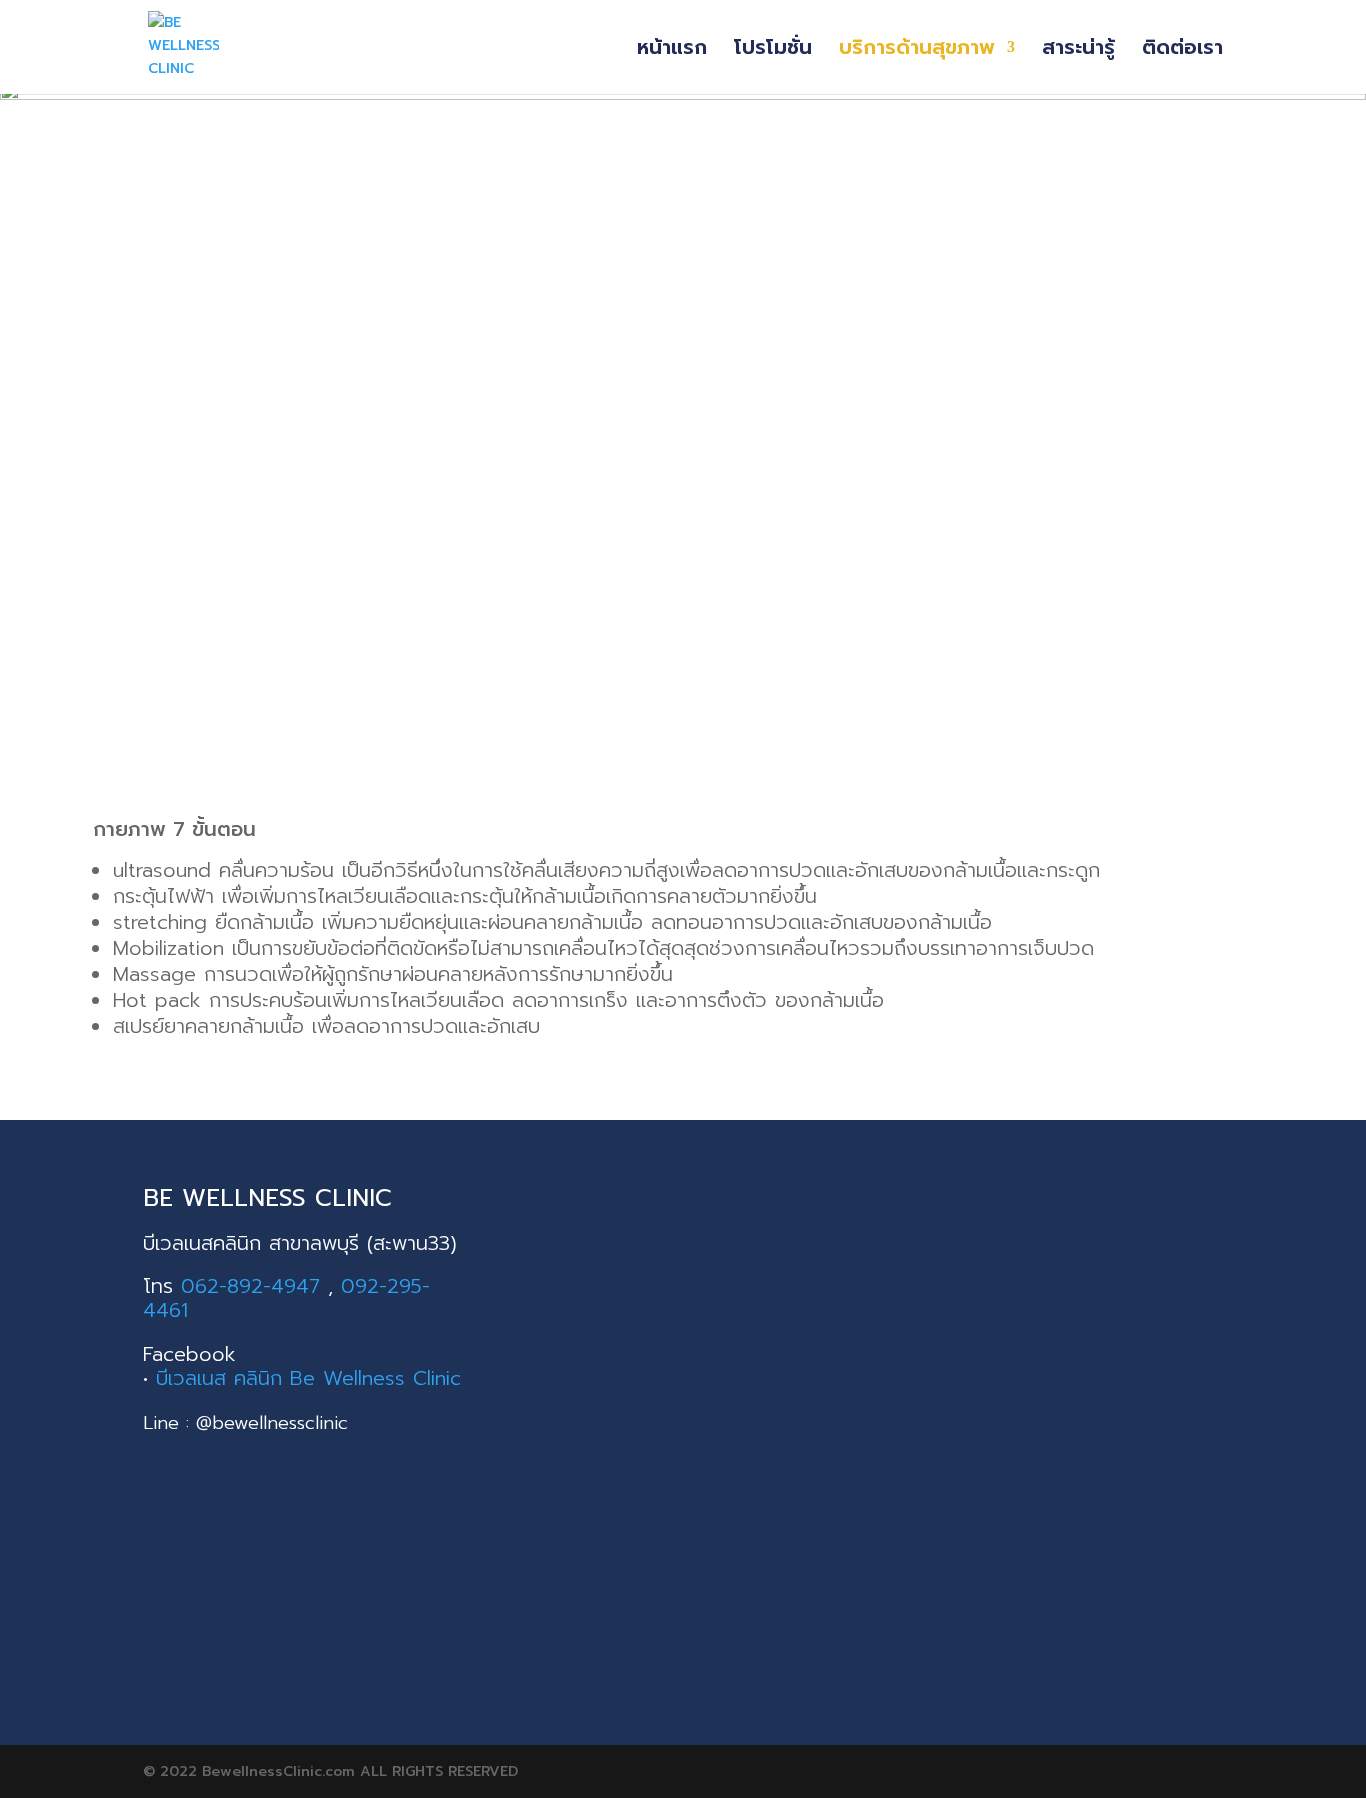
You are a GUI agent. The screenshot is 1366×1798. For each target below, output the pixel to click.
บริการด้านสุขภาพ (917, 51)
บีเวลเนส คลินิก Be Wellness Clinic (308, 1378)
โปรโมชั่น (773, 51)
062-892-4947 (250, 1286)
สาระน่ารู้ (1078, 51)
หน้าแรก (672, 51)
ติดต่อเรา (1182, 51)
